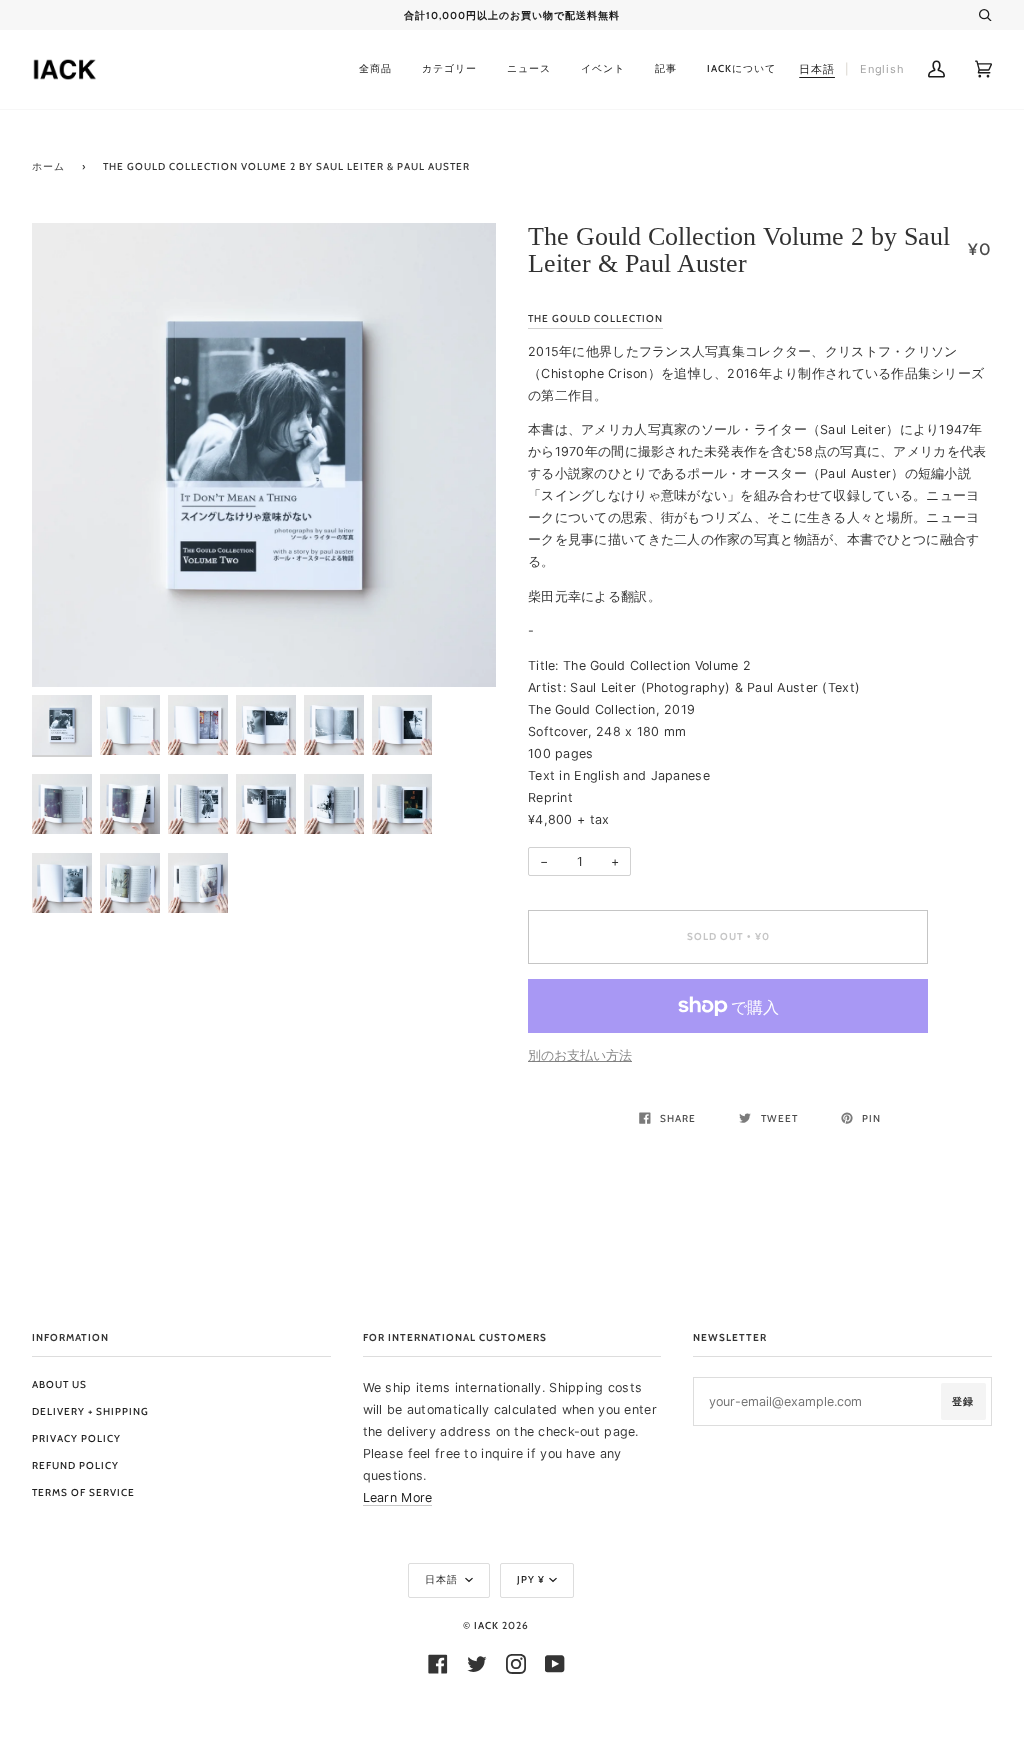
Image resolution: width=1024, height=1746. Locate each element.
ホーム (48, 166)
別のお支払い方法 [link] (580, 1055)
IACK (486, 1625)
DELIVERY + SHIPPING (90, 1411)
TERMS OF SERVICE (83, 1492)
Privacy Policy (76, 1438)
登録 (963, 1401)
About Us (59, 1384)
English (882, 69)
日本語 (443, 1579)
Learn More (398, 1497)
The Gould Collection (595, 318)
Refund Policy (75, 1465)
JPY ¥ (531, 1579)
